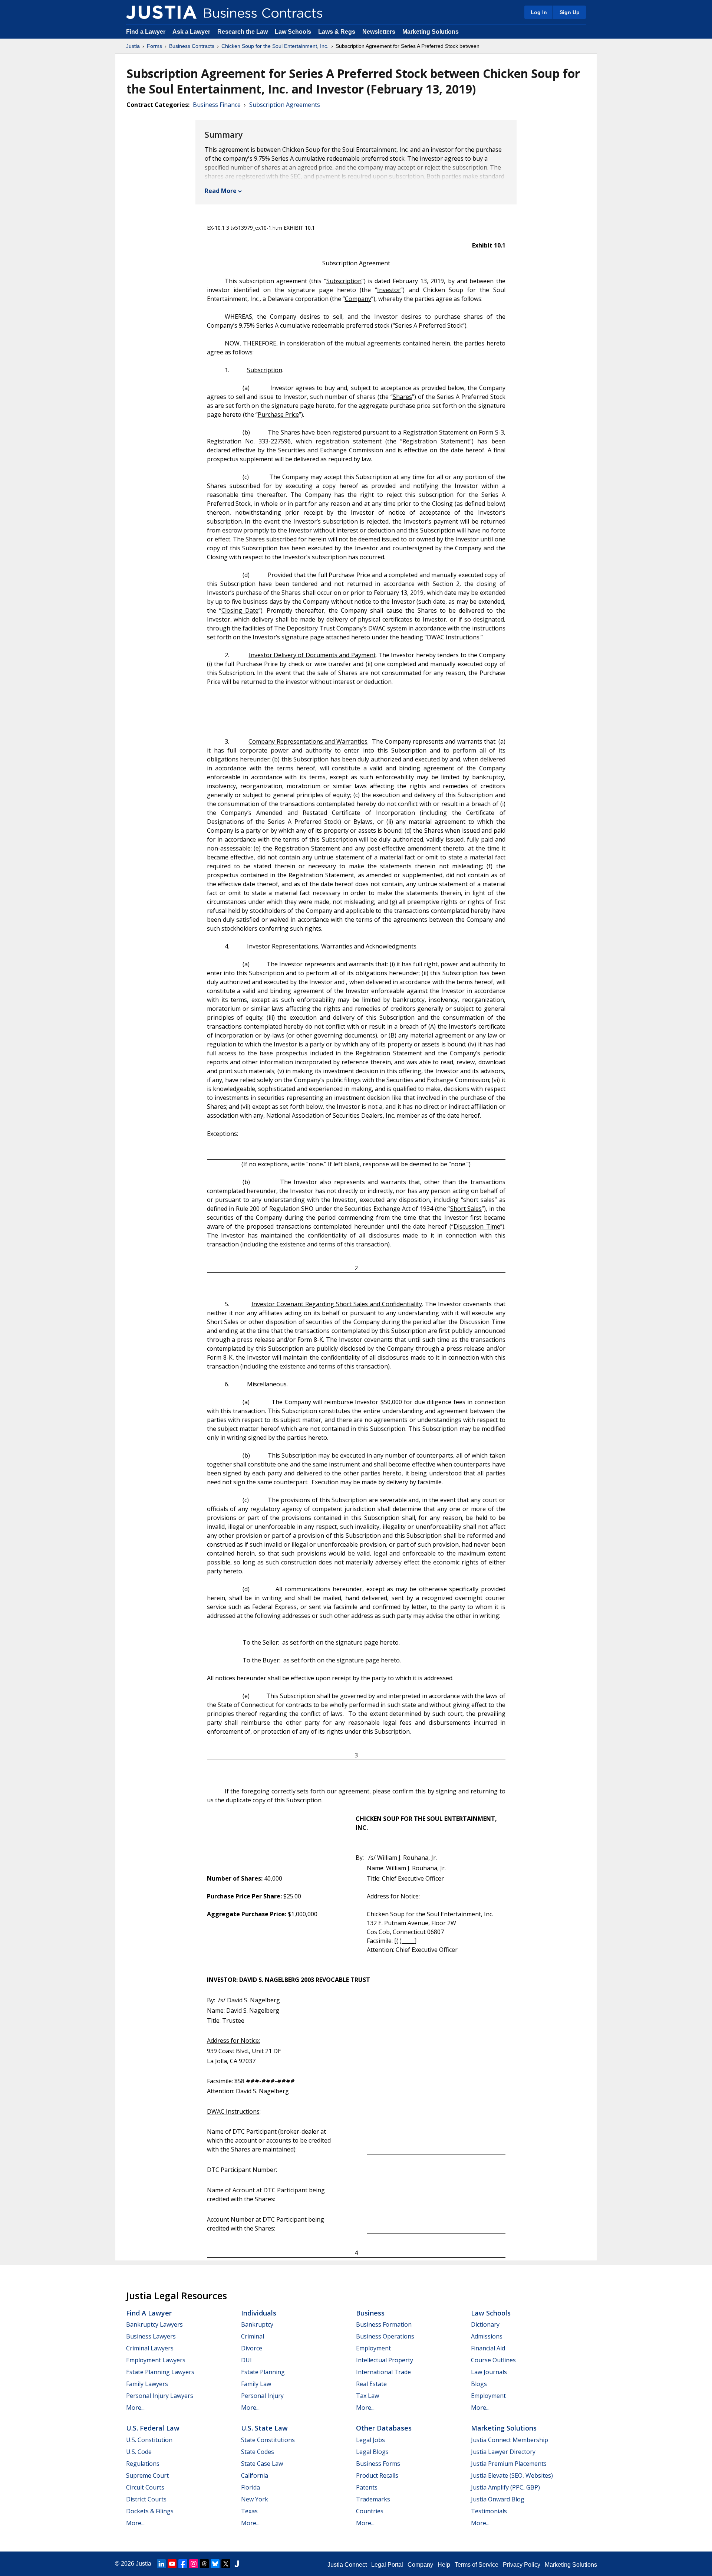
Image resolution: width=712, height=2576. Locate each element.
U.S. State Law (264, 2428)
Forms (154, 46)
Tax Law (367, 2396)
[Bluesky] (215, 2564)
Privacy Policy (522, 2565)
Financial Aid (488, 2348)
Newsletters (379, 32)
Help (444, 2565)
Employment (373, 2348)
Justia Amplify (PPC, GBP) (505, 2487)
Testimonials (489, 2511)
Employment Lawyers (156, 2360)
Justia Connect (347, 2565)
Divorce (252, 2348)
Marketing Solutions (431, 32)
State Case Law (262, 2464)
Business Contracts (192, 46)
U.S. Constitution (149, 2440)
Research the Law (243, 32)
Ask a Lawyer (192, 32)
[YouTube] (172, 2564)
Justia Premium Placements (509, 2464)
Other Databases (384, 2428)
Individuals (259, 2313)
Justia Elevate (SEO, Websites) (512, 2475)
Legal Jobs (370, 2440)
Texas (249, 2511)
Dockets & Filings (150, 2511)
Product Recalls (377, 2475)
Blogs (479, 2384)
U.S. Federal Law (153, 2428)
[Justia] (161, 12)
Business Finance (217, 105)
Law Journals (489, 2372)
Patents (367, 2487)
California (255, 2475)
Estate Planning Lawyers (160, 2372)
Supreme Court (147, 2475)
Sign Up (570, 12)
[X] (226, 2564)
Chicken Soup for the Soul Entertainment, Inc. (275, 46)
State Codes (258, 2452)
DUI (246, 2360)
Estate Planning (263, 2372)
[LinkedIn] (161, 2564)
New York (255, 2499)
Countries (370, 2511)
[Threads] (204, 2564)
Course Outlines (493, 2360)
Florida (250, 2487)
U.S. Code (139, 2452)
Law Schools (293, 32)
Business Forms (378, 2464)
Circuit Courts (145, 2487)
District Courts (146, 2499)
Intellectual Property (385, 2360)
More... (135, 2408)
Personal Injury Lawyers (160, 2396)
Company (420, 2565)
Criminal (253, 2336)
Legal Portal (387, 2565)
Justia (133, 46)
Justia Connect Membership (510, 2440)
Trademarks (373, 2499)
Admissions (487, 2336)
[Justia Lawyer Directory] (237, 2564)
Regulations (143, 2464)
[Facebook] (183, 2564)
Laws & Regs (337, 32)
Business (370, 2313)
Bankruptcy (257, 2324)
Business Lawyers (151, 2336)
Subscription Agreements (285, 105)
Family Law (256, 2384)
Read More (221, 191)
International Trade (383, 2372)
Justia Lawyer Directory (503, 2452)
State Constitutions (268, 2440)
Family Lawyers (147, 2384)
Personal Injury (262, 2396)
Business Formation (384, 2324)
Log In (539, 12)
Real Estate (371, 2384)
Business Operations (385, 2336)
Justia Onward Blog (498, 2499)
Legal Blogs (372, 2452)
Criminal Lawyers (150, 2348)
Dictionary (485, 2324)
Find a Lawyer (146, 32)
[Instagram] (194, 2564)
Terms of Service (477, 2565)
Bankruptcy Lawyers (154, 2324)
